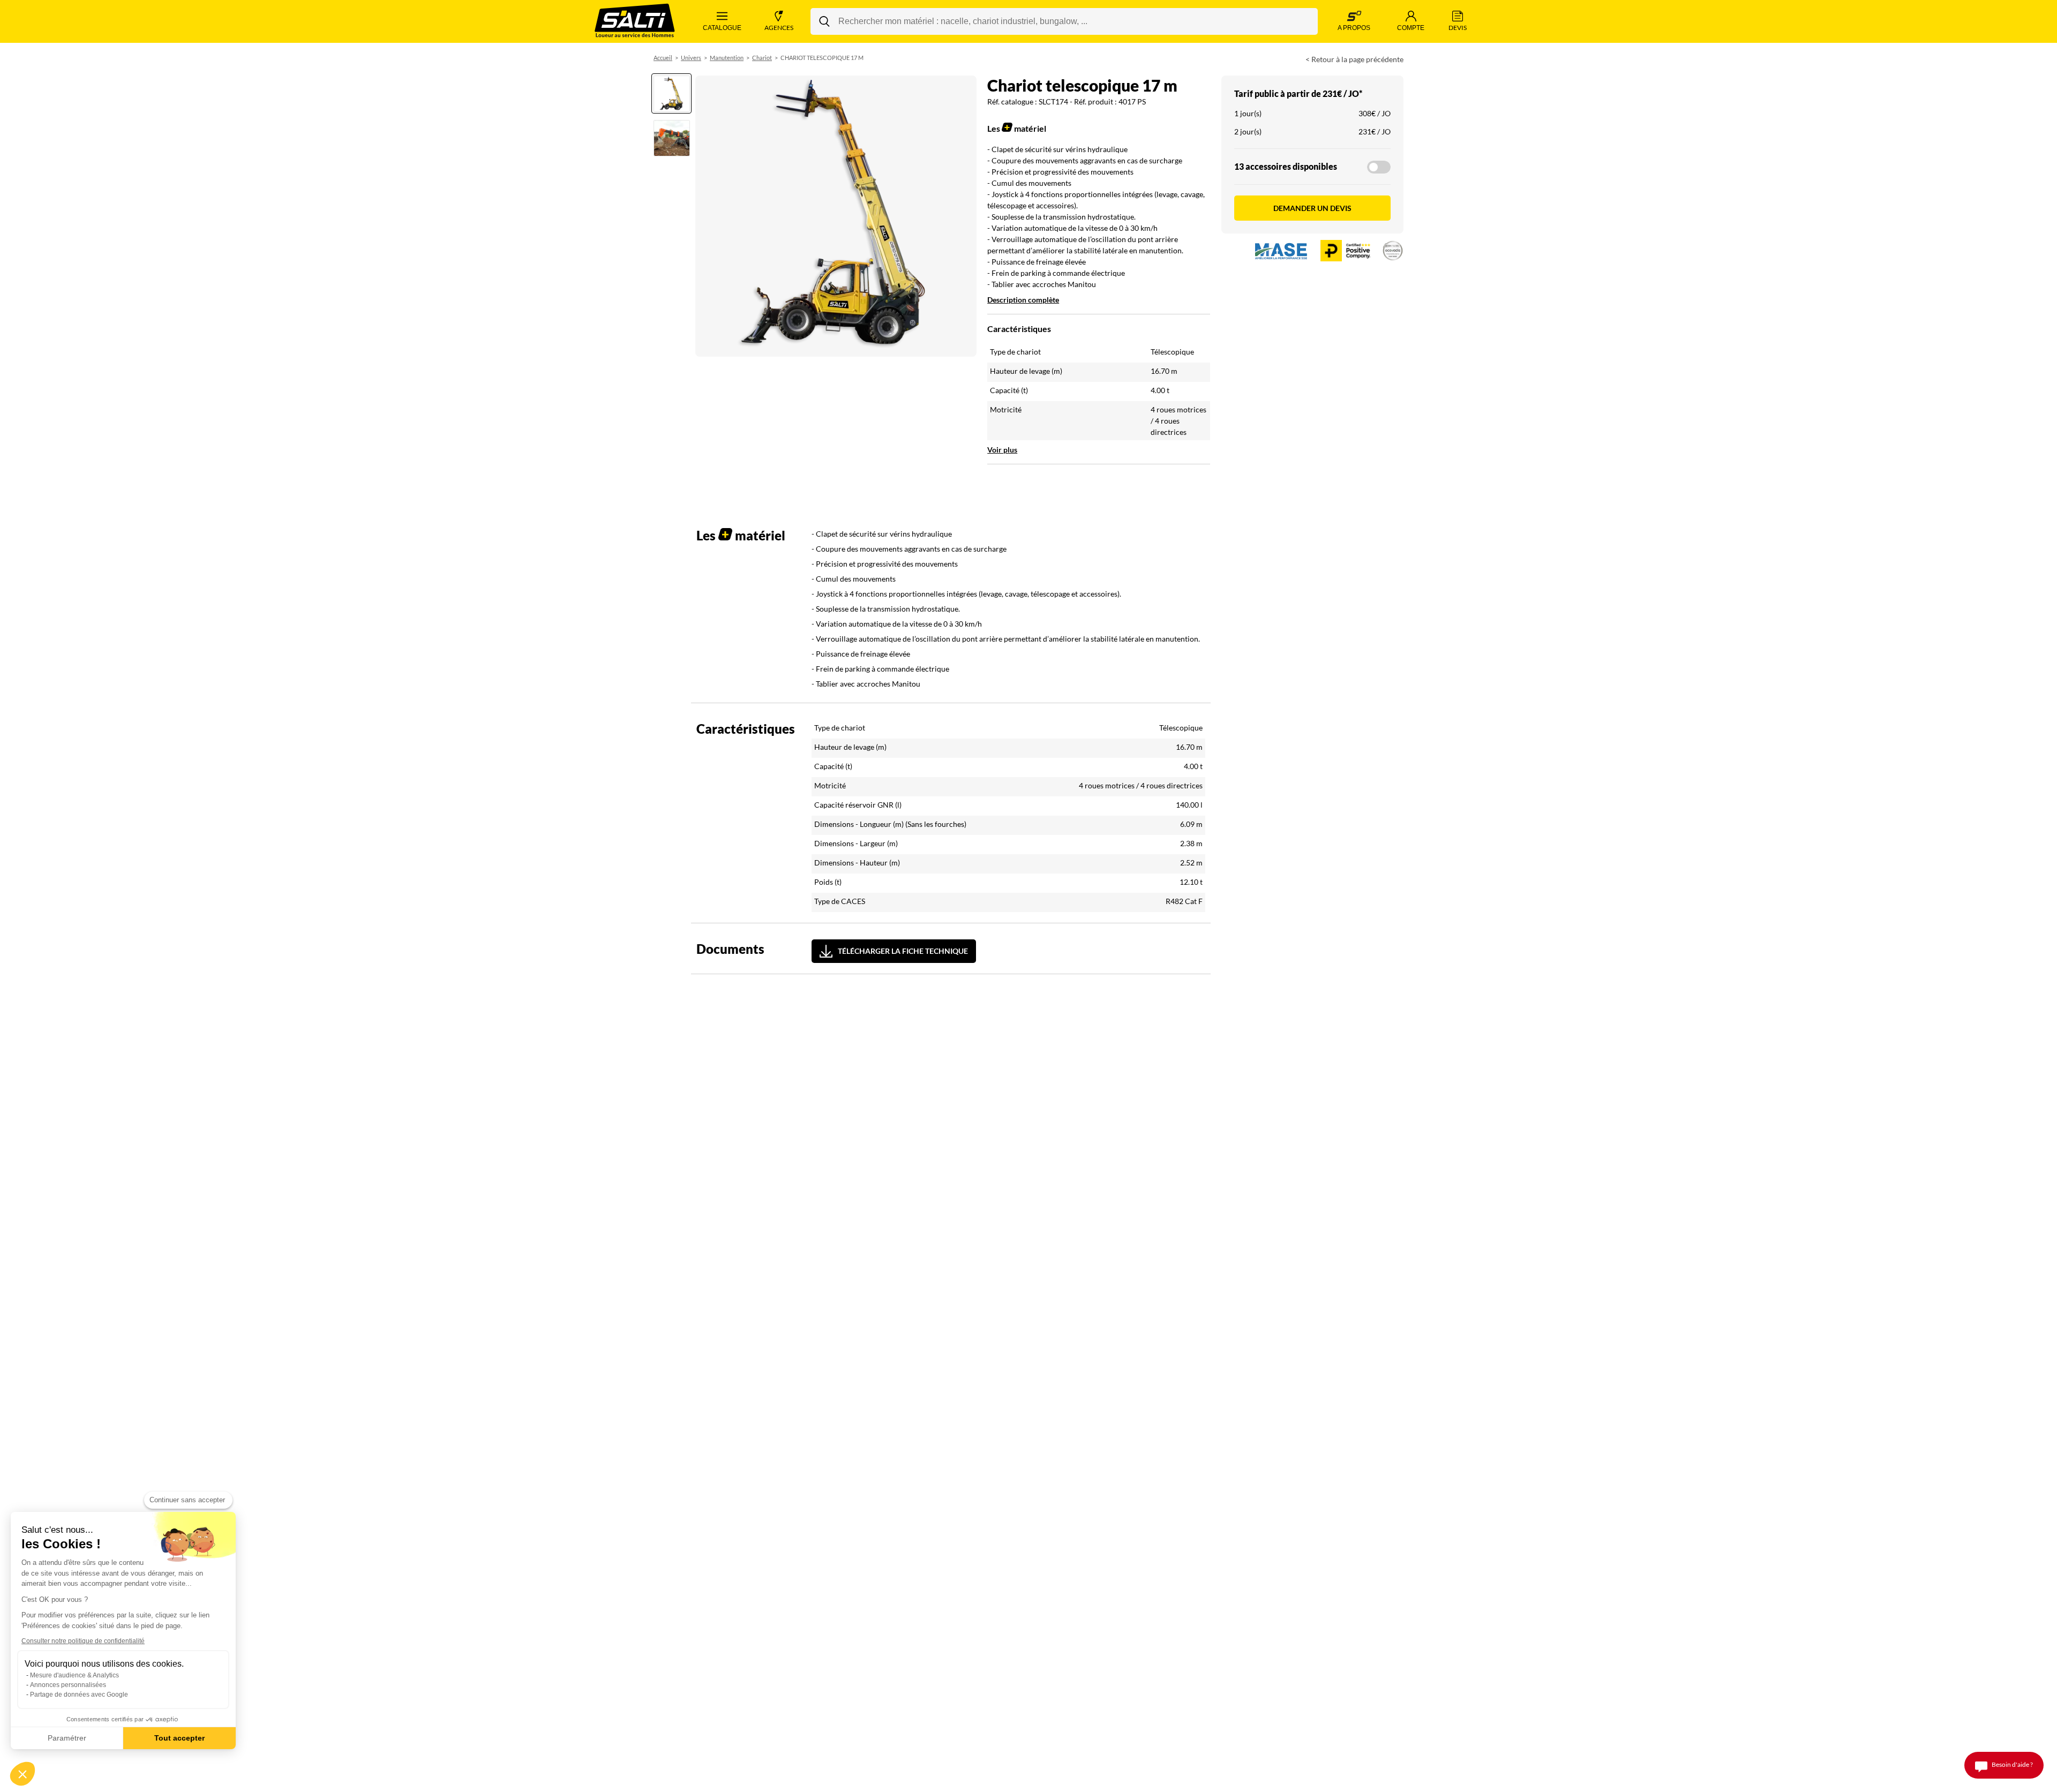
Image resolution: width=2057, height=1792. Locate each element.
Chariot (762, 58)
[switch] (1379, 167)
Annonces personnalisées (68, 1685)
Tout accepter (179, 1738)
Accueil (663, 58)
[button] (22, 1774)
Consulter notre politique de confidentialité (83, 1641)
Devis (1458, 28)
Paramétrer (67, 1738)
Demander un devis (1312, 208)
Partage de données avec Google (79, 1695)
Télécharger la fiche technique (903, 951)
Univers (691, 58)
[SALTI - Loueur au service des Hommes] (635, 22)
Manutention (727, 58)
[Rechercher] (824, 21)
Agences (779, 28)
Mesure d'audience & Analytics (74, 1675)
